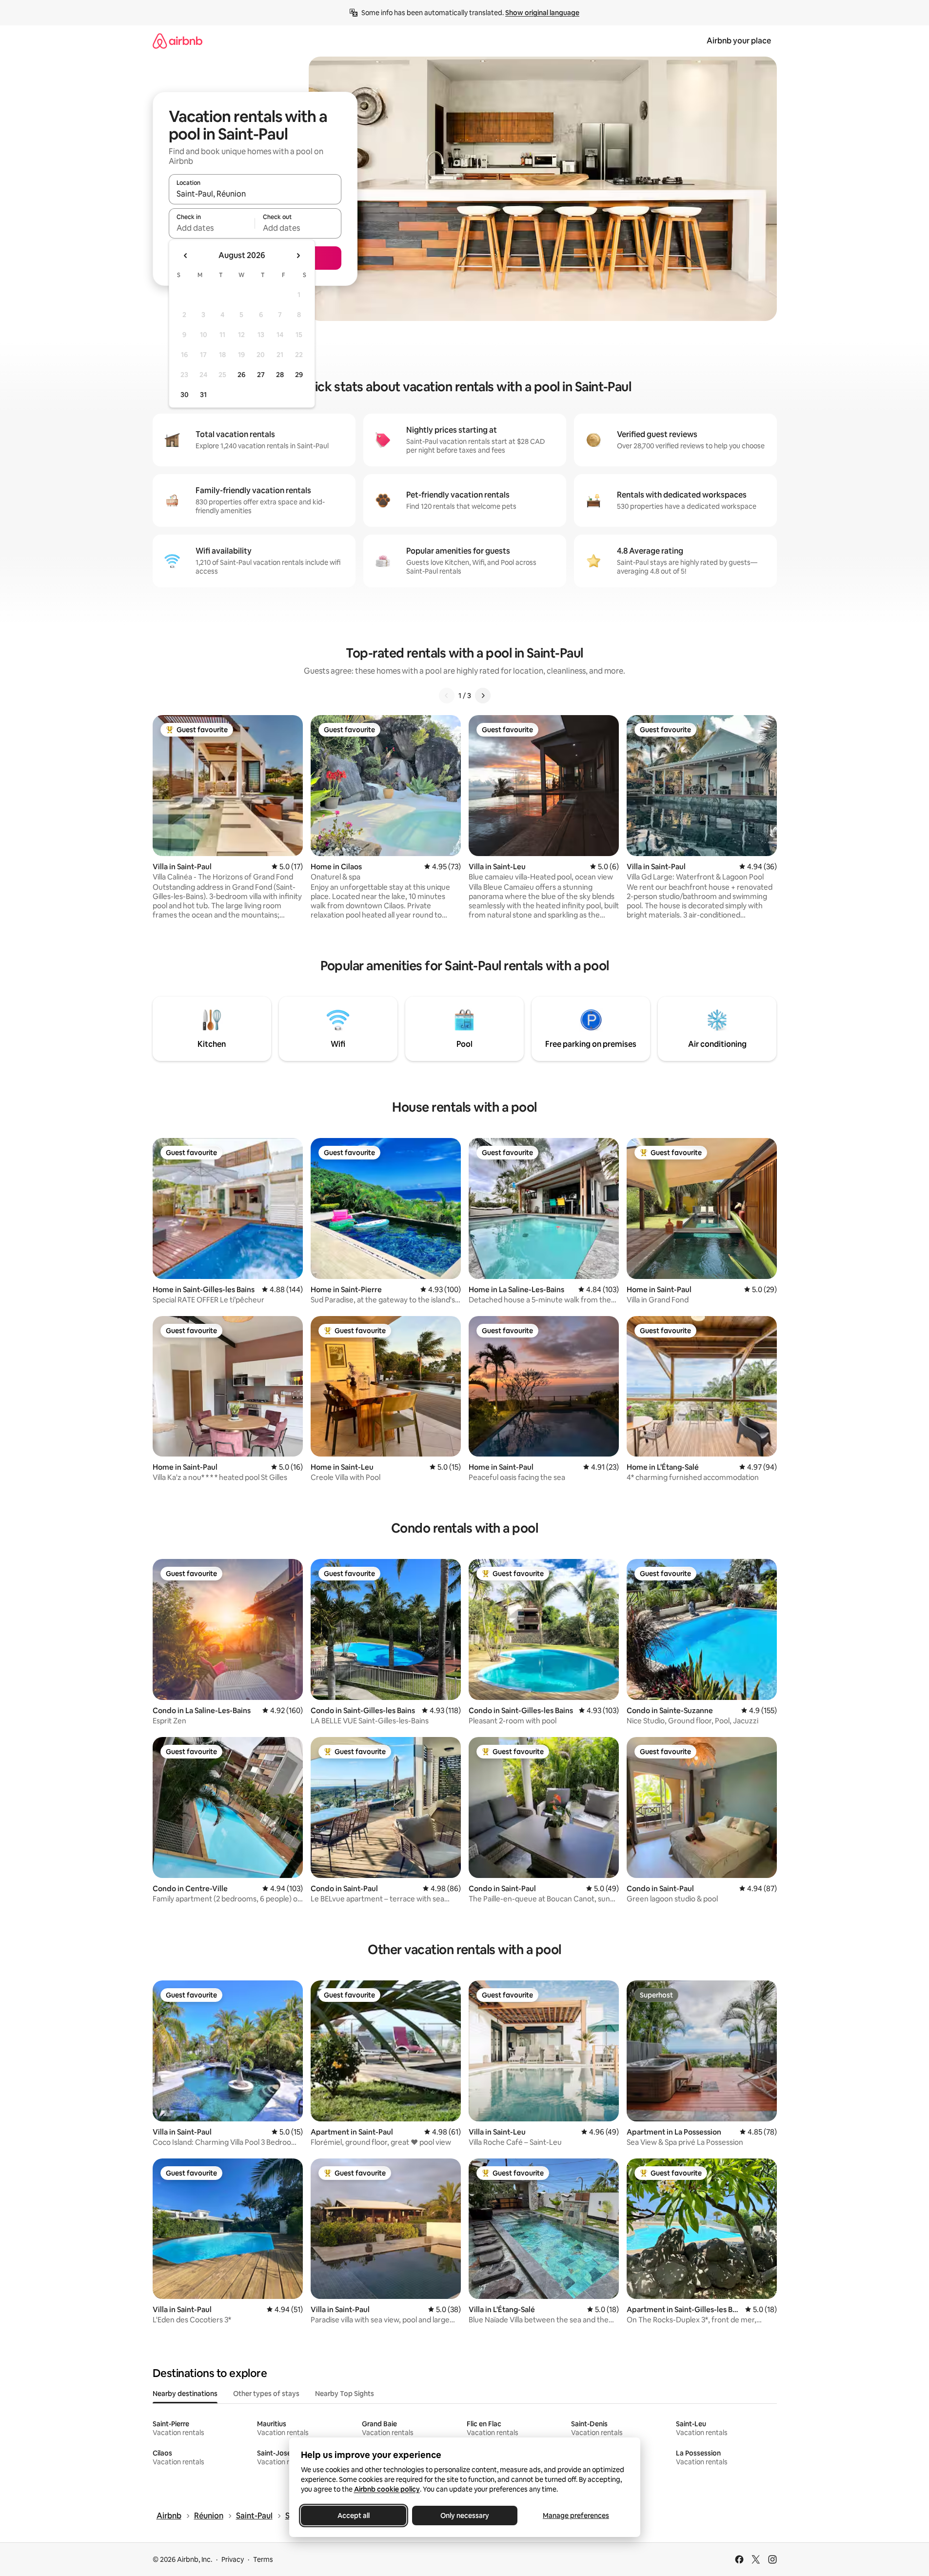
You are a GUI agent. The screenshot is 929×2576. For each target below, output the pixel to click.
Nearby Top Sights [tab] (345, 2394)
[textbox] (212, 228)
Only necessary (465, 2516)
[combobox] (255, 194)
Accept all (354, 2516)
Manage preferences (576, 2516)
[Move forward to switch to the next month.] (298, 256)
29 (299, 375)
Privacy (233, 2559)
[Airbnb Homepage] (178, 41)
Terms (263, 2559)
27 (261, 375)
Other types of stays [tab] (266, 2394)
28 (280, 375)
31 (203, 395)
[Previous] (447, 696)
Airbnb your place (739, 41)
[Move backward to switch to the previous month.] (186, 256)
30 (185, 395)
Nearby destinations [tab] (185, 2394)
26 (241, 375)
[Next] (483, 696)
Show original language (542, 13)
